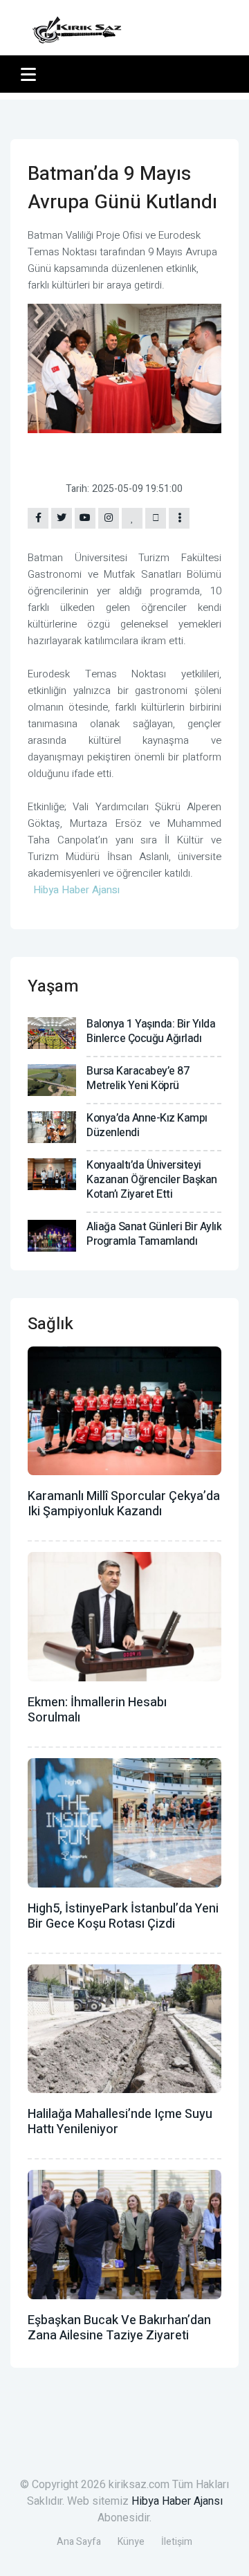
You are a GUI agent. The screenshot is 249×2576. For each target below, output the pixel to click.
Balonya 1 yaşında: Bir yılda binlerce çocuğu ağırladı (151, 1031)
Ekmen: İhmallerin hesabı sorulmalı (97, 1710)
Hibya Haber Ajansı (177, 2501)
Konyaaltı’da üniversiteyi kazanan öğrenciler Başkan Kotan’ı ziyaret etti (152, 1180)
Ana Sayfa (79, 2542)
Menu (31, 74)
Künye (131, 2542)
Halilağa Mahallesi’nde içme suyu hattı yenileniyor (120, 2122)
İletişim (177, 2542)
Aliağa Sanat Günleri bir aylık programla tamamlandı (154, 1234)
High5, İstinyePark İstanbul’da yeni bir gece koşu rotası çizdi (123, 1916)
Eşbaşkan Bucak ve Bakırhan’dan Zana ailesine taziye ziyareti (119, 2328)
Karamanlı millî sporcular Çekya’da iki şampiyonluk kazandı (124, 1504)
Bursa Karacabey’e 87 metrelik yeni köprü (138, 1078)
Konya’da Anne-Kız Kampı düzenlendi (147, 1125)
